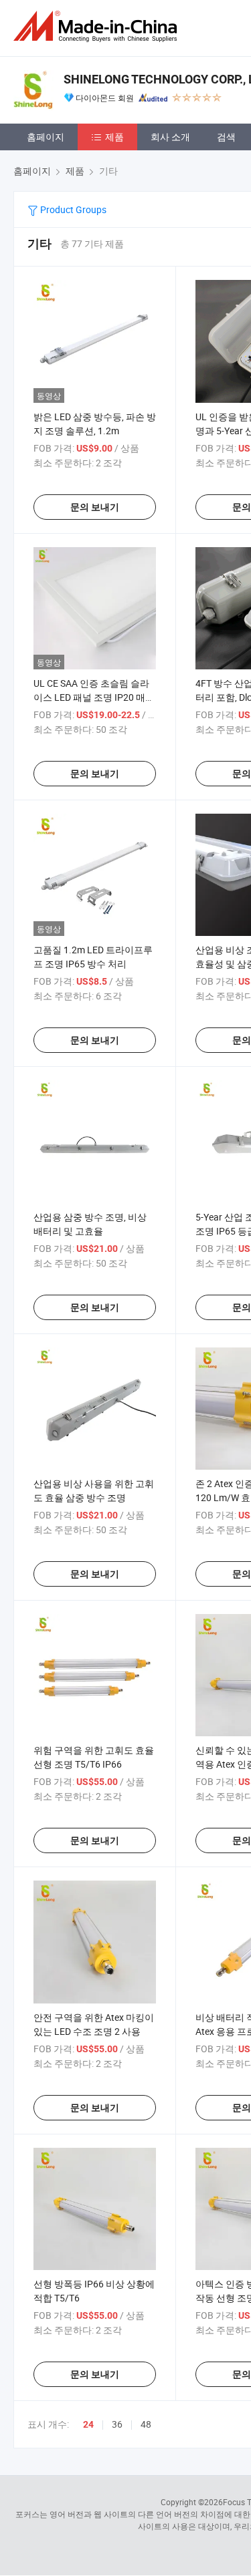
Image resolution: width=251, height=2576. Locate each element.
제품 (114, 137)
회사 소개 (170, 137)
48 (146, 2424)
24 (88, 2424)
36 (117, 2424)
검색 (226, 137)
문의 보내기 (95, 507)
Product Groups (72, 209)
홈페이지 (46, 137)
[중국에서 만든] (98, 26)
